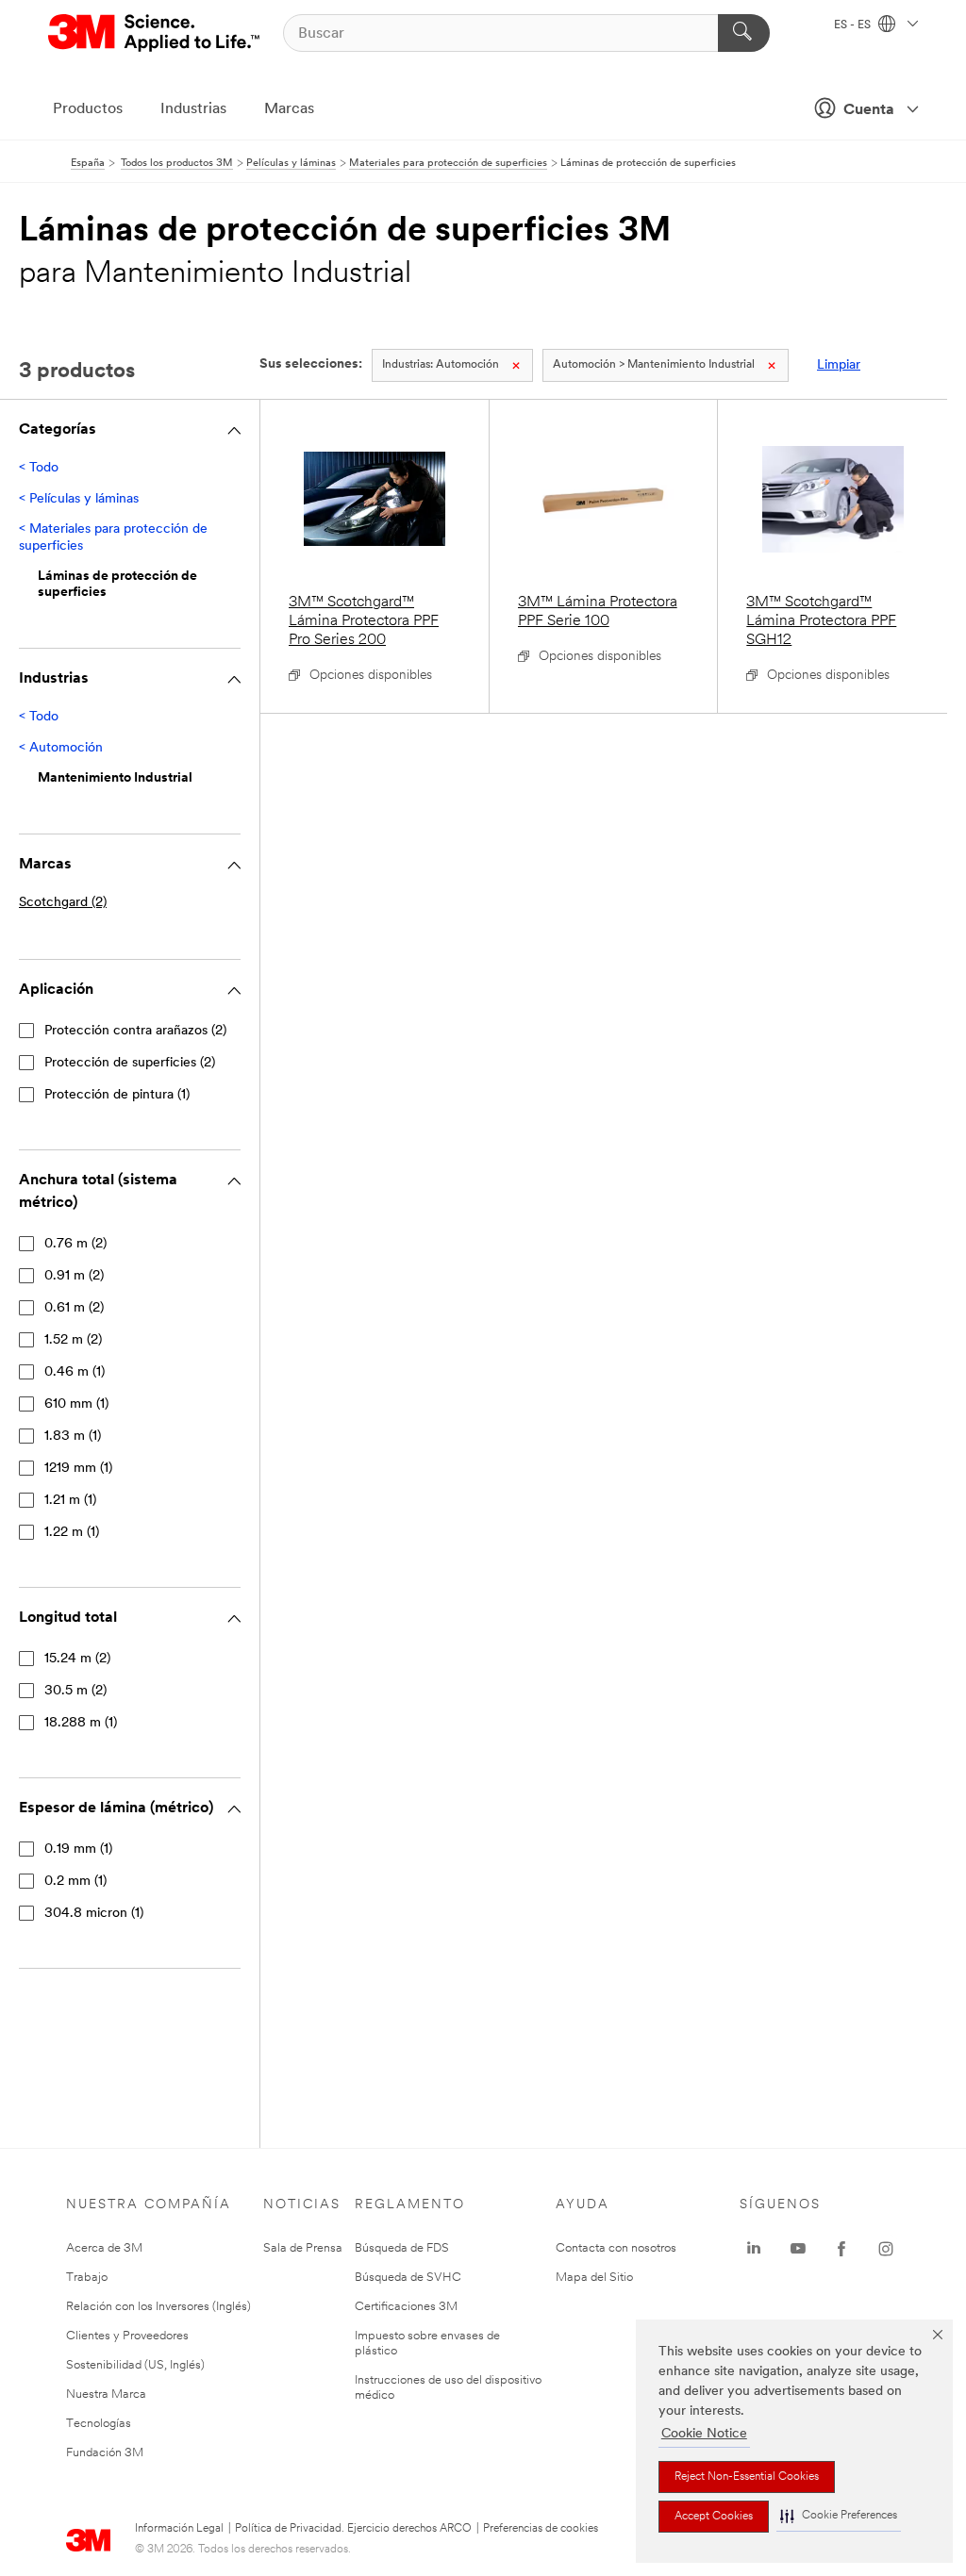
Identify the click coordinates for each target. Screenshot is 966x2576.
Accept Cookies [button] (714, 2517)
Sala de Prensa (303, 2248)
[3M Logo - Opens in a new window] (155, 33)
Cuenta (869, 110)
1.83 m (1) (73, 1437)
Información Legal (179, 2529)
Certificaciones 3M (406, 2307)
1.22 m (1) (72, 1533)
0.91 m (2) (74, 1276)
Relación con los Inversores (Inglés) (158, 2307)
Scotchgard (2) (63, 903)
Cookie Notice (704, 2434)
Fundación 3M (105, 2453)
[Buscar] (744, 33)
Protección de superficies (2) (130, 1063)
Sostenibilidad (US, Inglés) (135, 2365)
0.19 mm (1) (78, 1849)
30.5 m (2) (75, 1691)
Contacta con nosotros (616, 2248)
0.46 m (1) (75, 1372)
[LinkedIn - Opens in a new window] (754, 2249)
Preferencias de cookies (541, 2529)
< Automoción (61, 748)
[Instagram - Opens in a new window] (886, 2249)
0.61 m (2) (74, 1308)
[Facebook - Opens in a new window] (841, 2249)
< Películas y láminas (79, 499)
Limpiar (839, 365)
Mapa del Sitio (594, 2278)
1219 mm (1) (78, 1469)
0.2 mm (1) (75, 1882)
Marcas (289, 109)
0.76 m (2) (75, 1244)
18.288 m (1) (81, 1723)
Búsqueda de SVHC (408, 2278)
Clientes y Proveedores (127, 2336)
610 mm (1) (76, 1404)
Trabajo (87, 2278)
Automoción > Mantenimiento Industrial (654, 365)
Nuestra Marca (106, 2394)
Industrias (193, 109)
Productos (88, 109)
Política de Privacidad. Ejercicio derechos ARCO (353, 2529)
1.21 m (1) (70, 1501)
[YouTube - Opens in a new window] (798, 2249)
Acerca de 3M (104, 2248)
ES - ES (854, 25)
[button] (839, 2516)
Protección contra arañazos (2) (135, 1031)
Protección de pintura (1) (117, 1095)
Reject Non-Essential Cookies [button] (747, 2477)
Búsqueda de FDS (402, 2248)
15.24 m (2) (77, 1659)
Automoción (441, 365)
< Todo (39, 468)
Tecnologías (99, 2424)
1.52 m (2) (73, 1340)
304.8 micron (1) (94, 1914)
